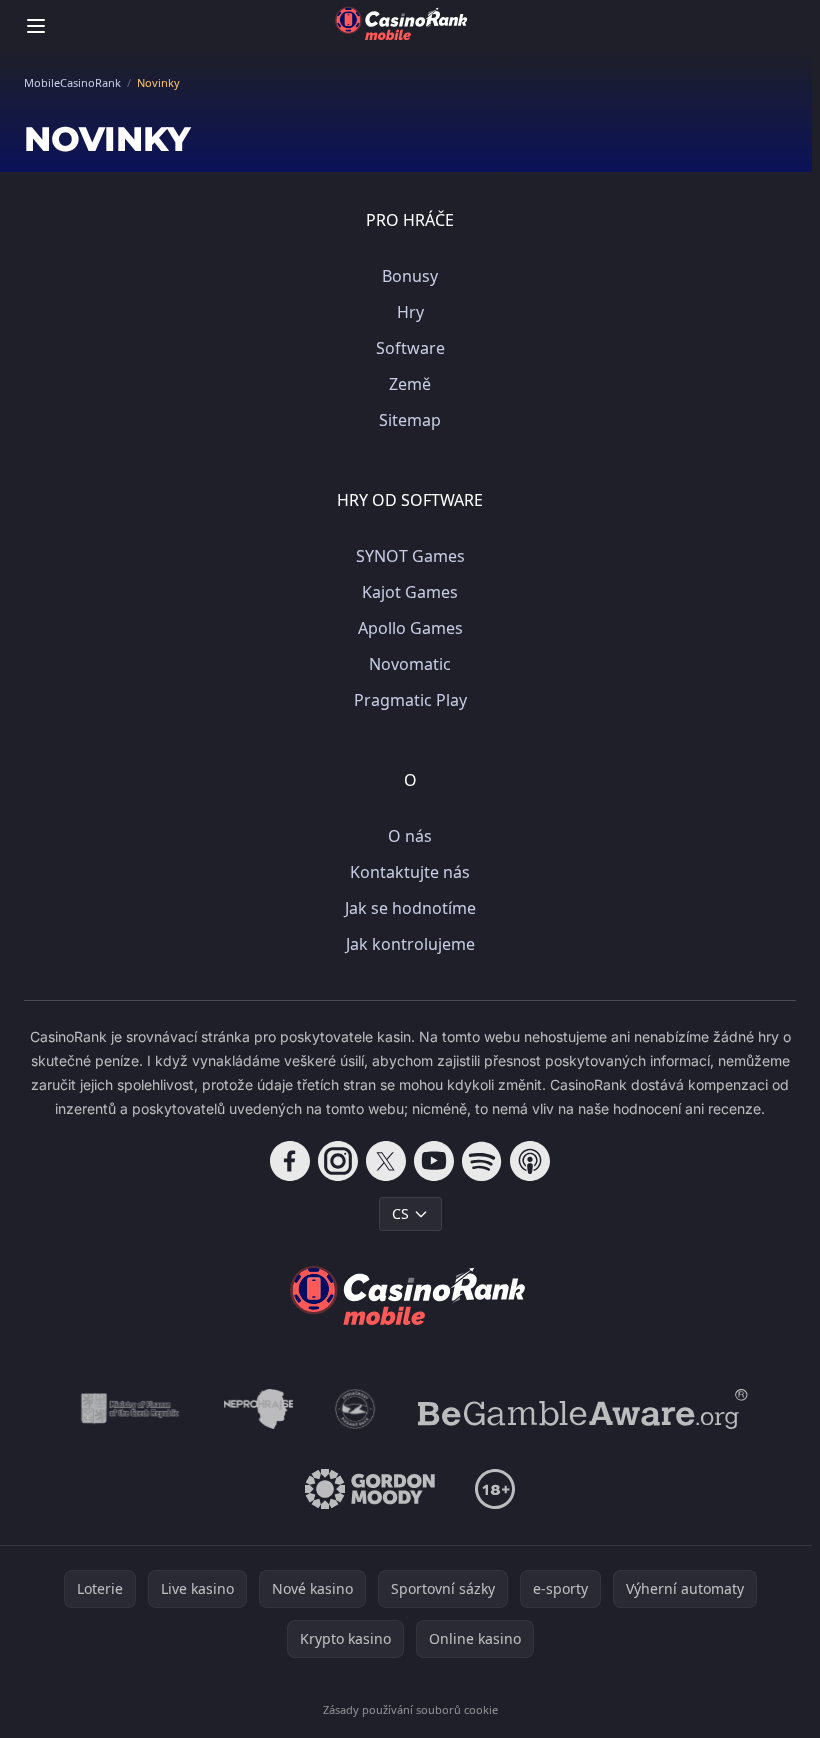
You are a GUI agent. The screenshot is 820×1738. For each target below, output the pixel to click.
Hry (410, 312)
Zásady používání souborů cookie (410, 1709)
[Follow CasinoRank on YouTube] (434, 1161)
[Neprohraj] (258, 1409)
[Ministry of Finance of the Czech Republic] (128, 1409)
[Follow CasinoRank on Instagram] (338, 1161)
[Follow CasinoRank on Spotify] (482, 1161)
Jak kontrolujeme (410, 944)
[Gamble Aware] (583, 1409)
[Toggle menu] (36, 26)
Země (410, 384)
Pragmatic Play (410, 700)
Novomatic (410, 664)
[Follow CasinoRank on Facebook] (290, 1161)
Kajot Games (410, 592)
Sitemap (410, 420)
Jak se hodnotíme (410, 908)
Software (410, 348)
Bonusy (410, 276)
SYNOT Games (410, 556)
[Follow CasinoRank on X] (386, 1161)
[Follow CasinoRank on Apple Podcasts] (530, 1161)
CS (400, 1213)
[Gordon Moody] (370, 1489)
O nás (410, 836)
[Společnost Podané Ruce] (355, 1409)
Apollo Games (410, 628)
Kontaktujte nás (410, 872)
